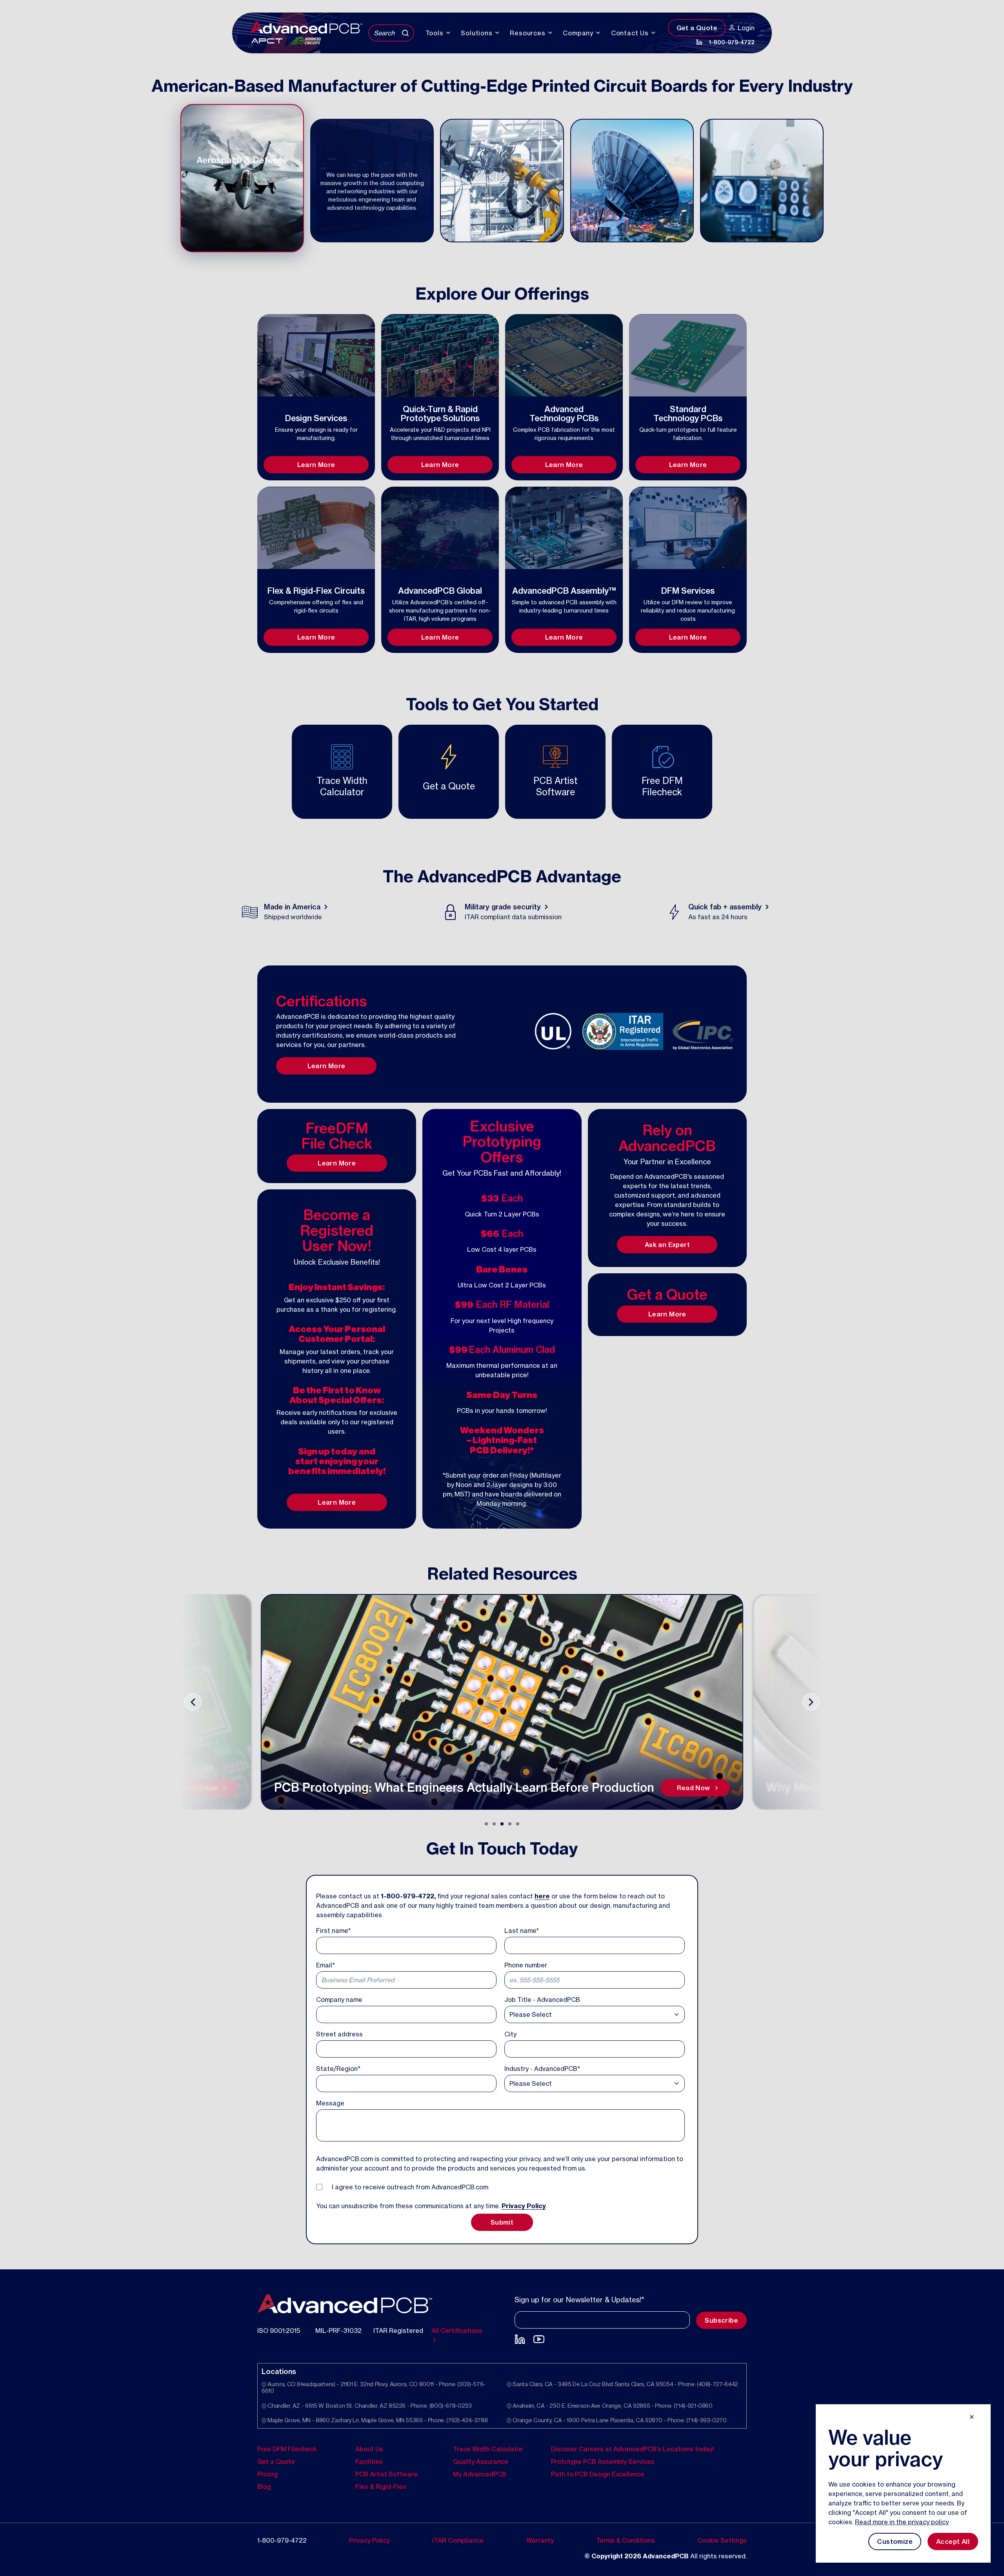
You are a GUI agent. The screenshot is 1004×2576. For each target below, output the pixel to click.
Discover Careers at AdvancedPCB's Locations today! (633, 2449)
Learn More (316, 465)
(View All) (582, 437)
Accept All (953, 2541)
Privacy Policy (524, 2206)
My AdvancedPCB (480, 2474)
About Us (369, 2449)
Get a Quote (697, 28)
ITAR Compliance (458, 2540)
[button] (486, 1824)
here (542, 1896)
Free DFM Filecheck (287, 2449)
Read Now (202, 1788)
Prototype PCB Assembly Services (603, 2461)
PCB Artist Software (387, 2474)
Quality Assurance (481, 2461)
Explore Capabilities (316, 454)
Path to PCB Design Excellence (598, 2474)
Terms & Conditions (626, 2540)
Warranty (540, 2540)
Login (746, 28)
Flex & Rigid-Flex (381, 2486)
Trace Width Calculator (488, 2449)
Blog (264, 2486)
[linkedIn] (699, 42)
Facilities (369, 2461)
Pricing (267, 2474)
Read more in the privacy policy (902, 2522)
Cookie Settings (722, 2540)
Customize (895, 2541)
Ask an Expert (667, 1245)
